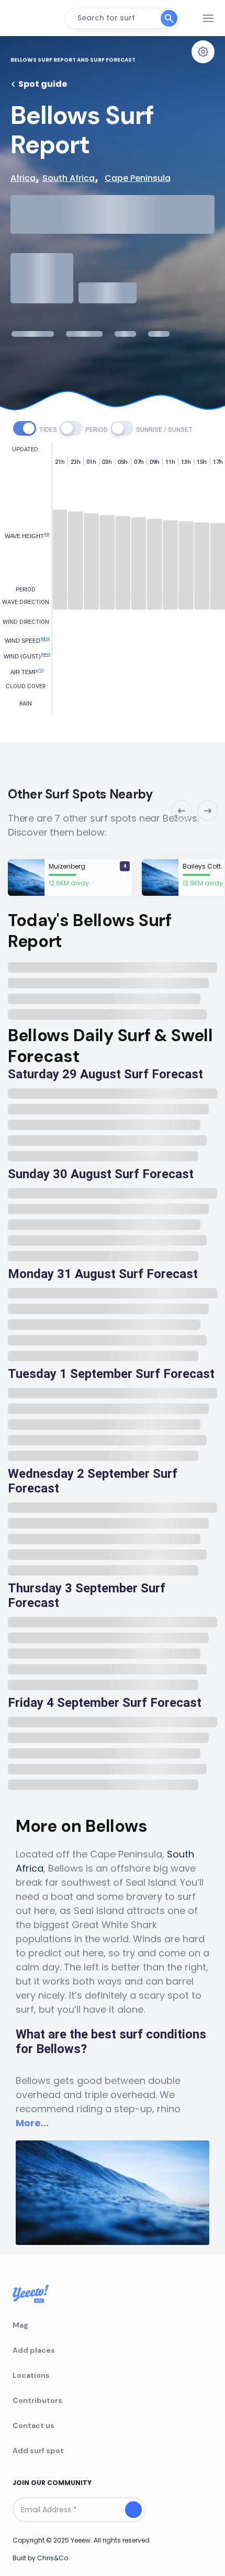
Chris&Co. (53, 2558)
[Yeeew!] (34, 18)
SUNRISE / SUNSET (165, 430)
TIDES (48, 430)
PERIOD (97, 430)
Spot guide (43, 84)
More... (32, 2123)
